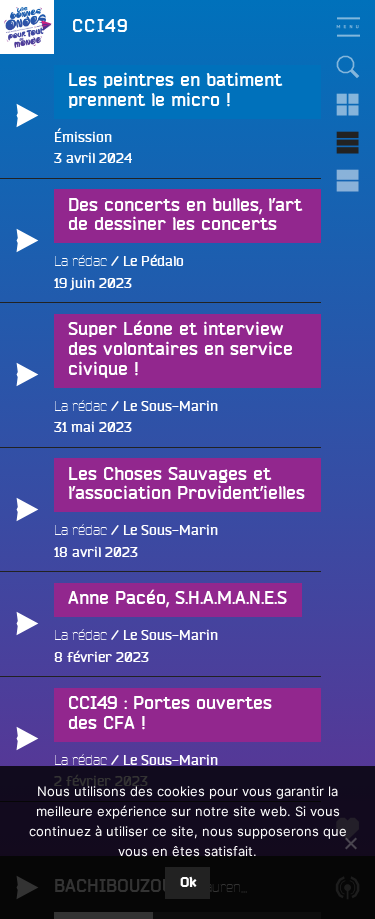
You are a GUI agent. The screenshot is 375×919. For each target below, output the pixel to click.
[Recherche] (348, 67)
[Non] (350, 843)
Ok (188, 883)
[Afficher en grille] (348, 105)
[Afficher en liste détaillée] (348, 181)
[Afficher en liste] (348, 143)
